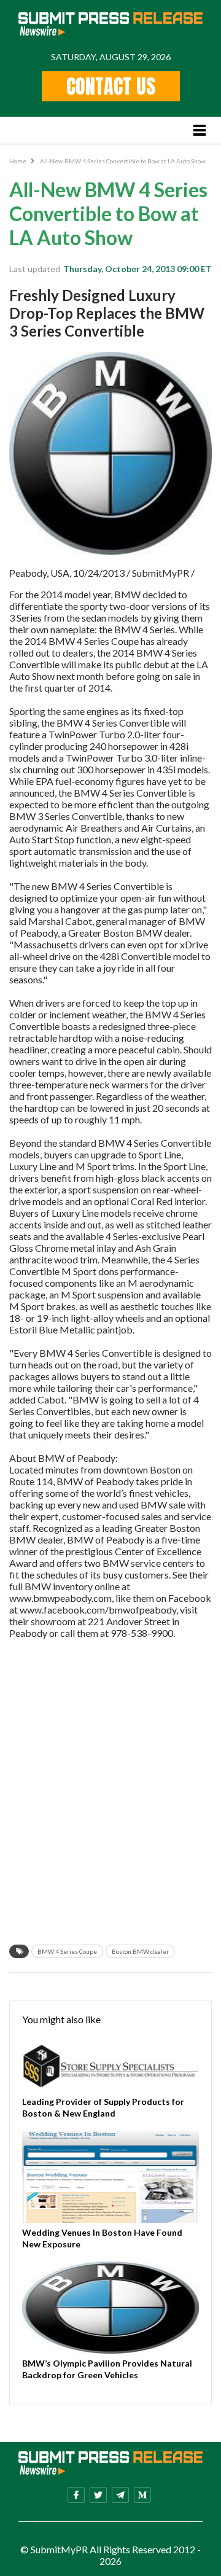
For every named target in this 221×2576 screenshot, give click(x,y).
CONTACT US (111, 86)
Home (18, 161)
